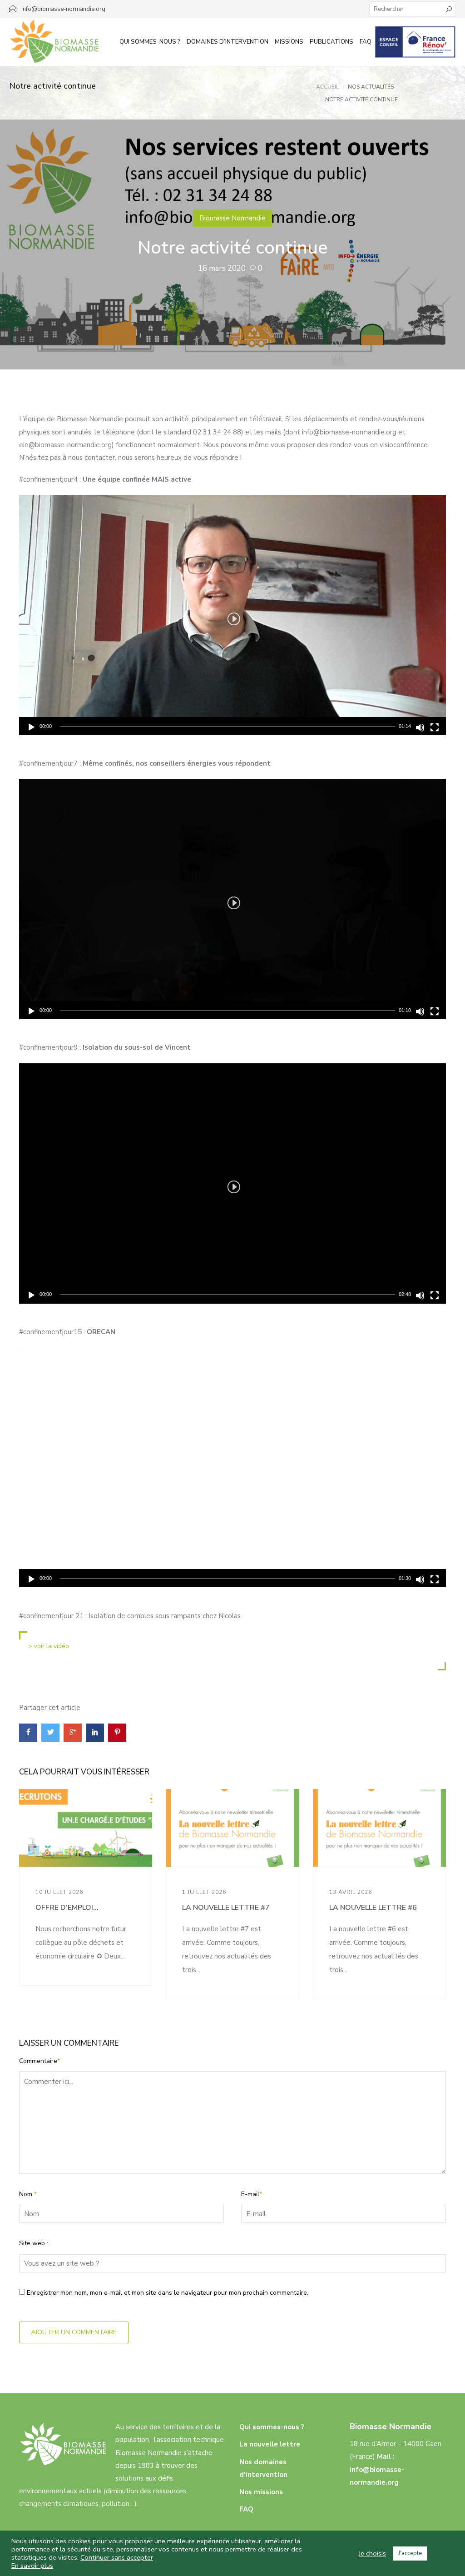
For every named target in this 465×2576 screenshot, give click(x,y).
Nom (28, 2194)
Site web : (34, 2243)
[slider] (228, 727)
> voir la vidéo (49, 1646)
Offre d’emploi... (67, 1908)
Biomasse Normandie (232, 218)
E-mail (252, 2194)
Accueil (327, 87)
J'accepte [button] (410, 2553)
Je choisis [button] (372, 2553)
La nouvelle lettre (270, 2444)
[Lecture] (31, 727)
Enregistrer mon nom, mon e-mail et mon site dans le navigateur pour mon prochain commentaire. (168, 2293)
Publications (331, 42)
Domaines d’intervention (228, 42)
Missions (289, 42)
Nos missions (261, 2492)
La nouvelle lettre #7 (226, 1908)
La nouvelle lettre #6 (373, 1908)
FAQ (366, 42)
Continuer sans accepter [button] (117, 2557)
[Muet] (420, 727)
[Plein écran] (435, 727)
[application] (232, 615)
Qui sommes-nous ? (150, 42)
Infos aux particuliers (415, 42)
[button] (232, 615)
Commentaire (40, 2061)
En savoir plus (32, 2566)
